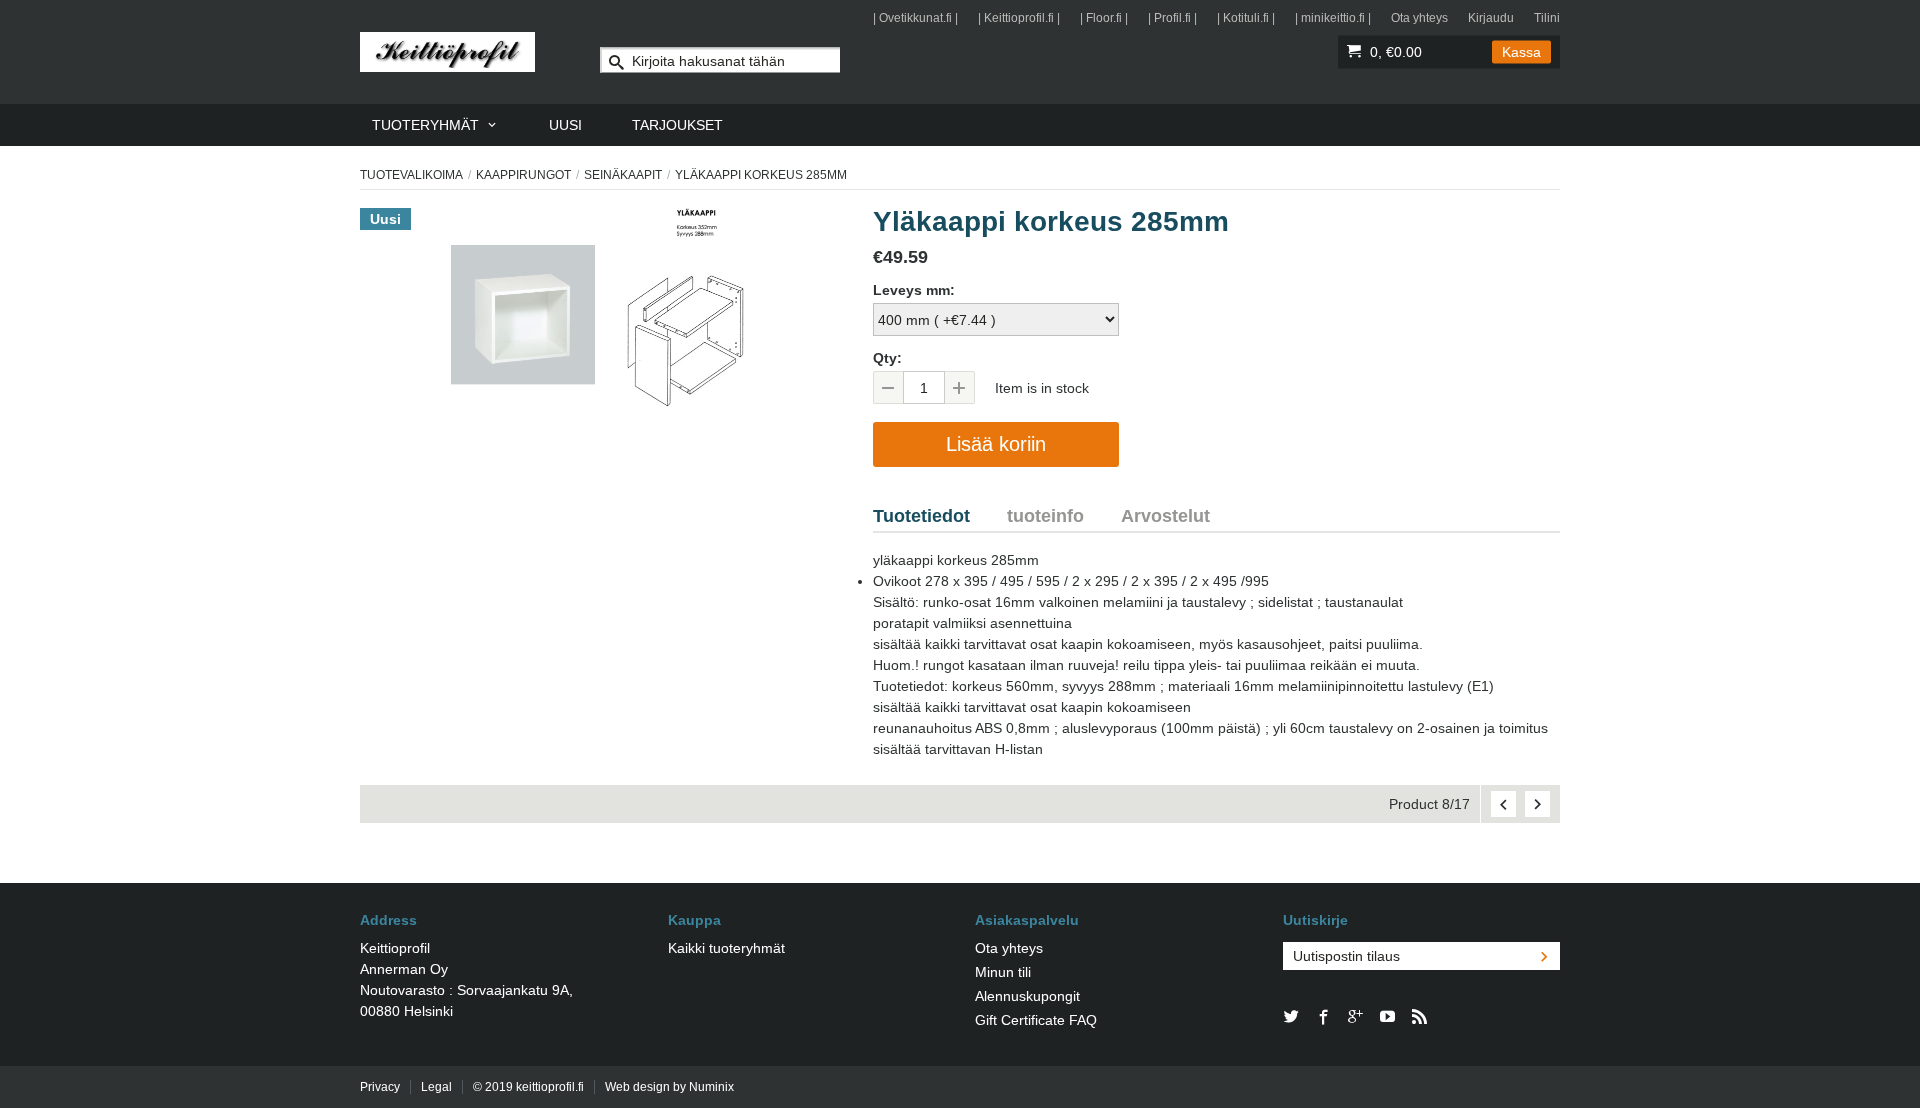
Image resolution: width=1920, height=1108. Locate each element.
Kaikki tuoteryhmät (726, 948)
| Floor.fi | (1104, 18)
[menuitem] (435, 125)
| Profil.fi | (1172, 18)
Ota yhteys (1419, 18)
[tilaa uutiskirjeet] (1544, 956)
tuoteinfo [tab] (1045, 516)
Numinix (711, 1087)
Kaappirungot (523, 175)
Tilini (1547, 18)
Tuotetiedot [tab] (921, 516)
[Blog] (1420, 1018)
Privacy (380, 1087)
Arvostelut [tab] (1165, 516)
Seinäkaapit (623, 175)
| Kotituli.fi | (1246, 18)
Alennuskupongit (1027, 996)
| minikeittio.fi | (1333, 18)
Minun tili (1003, 972)
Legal (436, 1087)
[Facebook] (1324, 1018)
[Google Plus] (1356, 1018)
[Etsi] (616, 64)
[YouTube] (1388, 1018)
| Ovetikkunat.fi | (915, 18)
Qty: (887, 358)
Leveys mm (911, 290)
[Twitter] (1292, 1018)
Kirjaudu (1491, 18)
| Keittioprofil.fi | (1019, 18)
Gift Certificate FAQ (1036, 1020)
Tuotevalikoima (411, 175)
